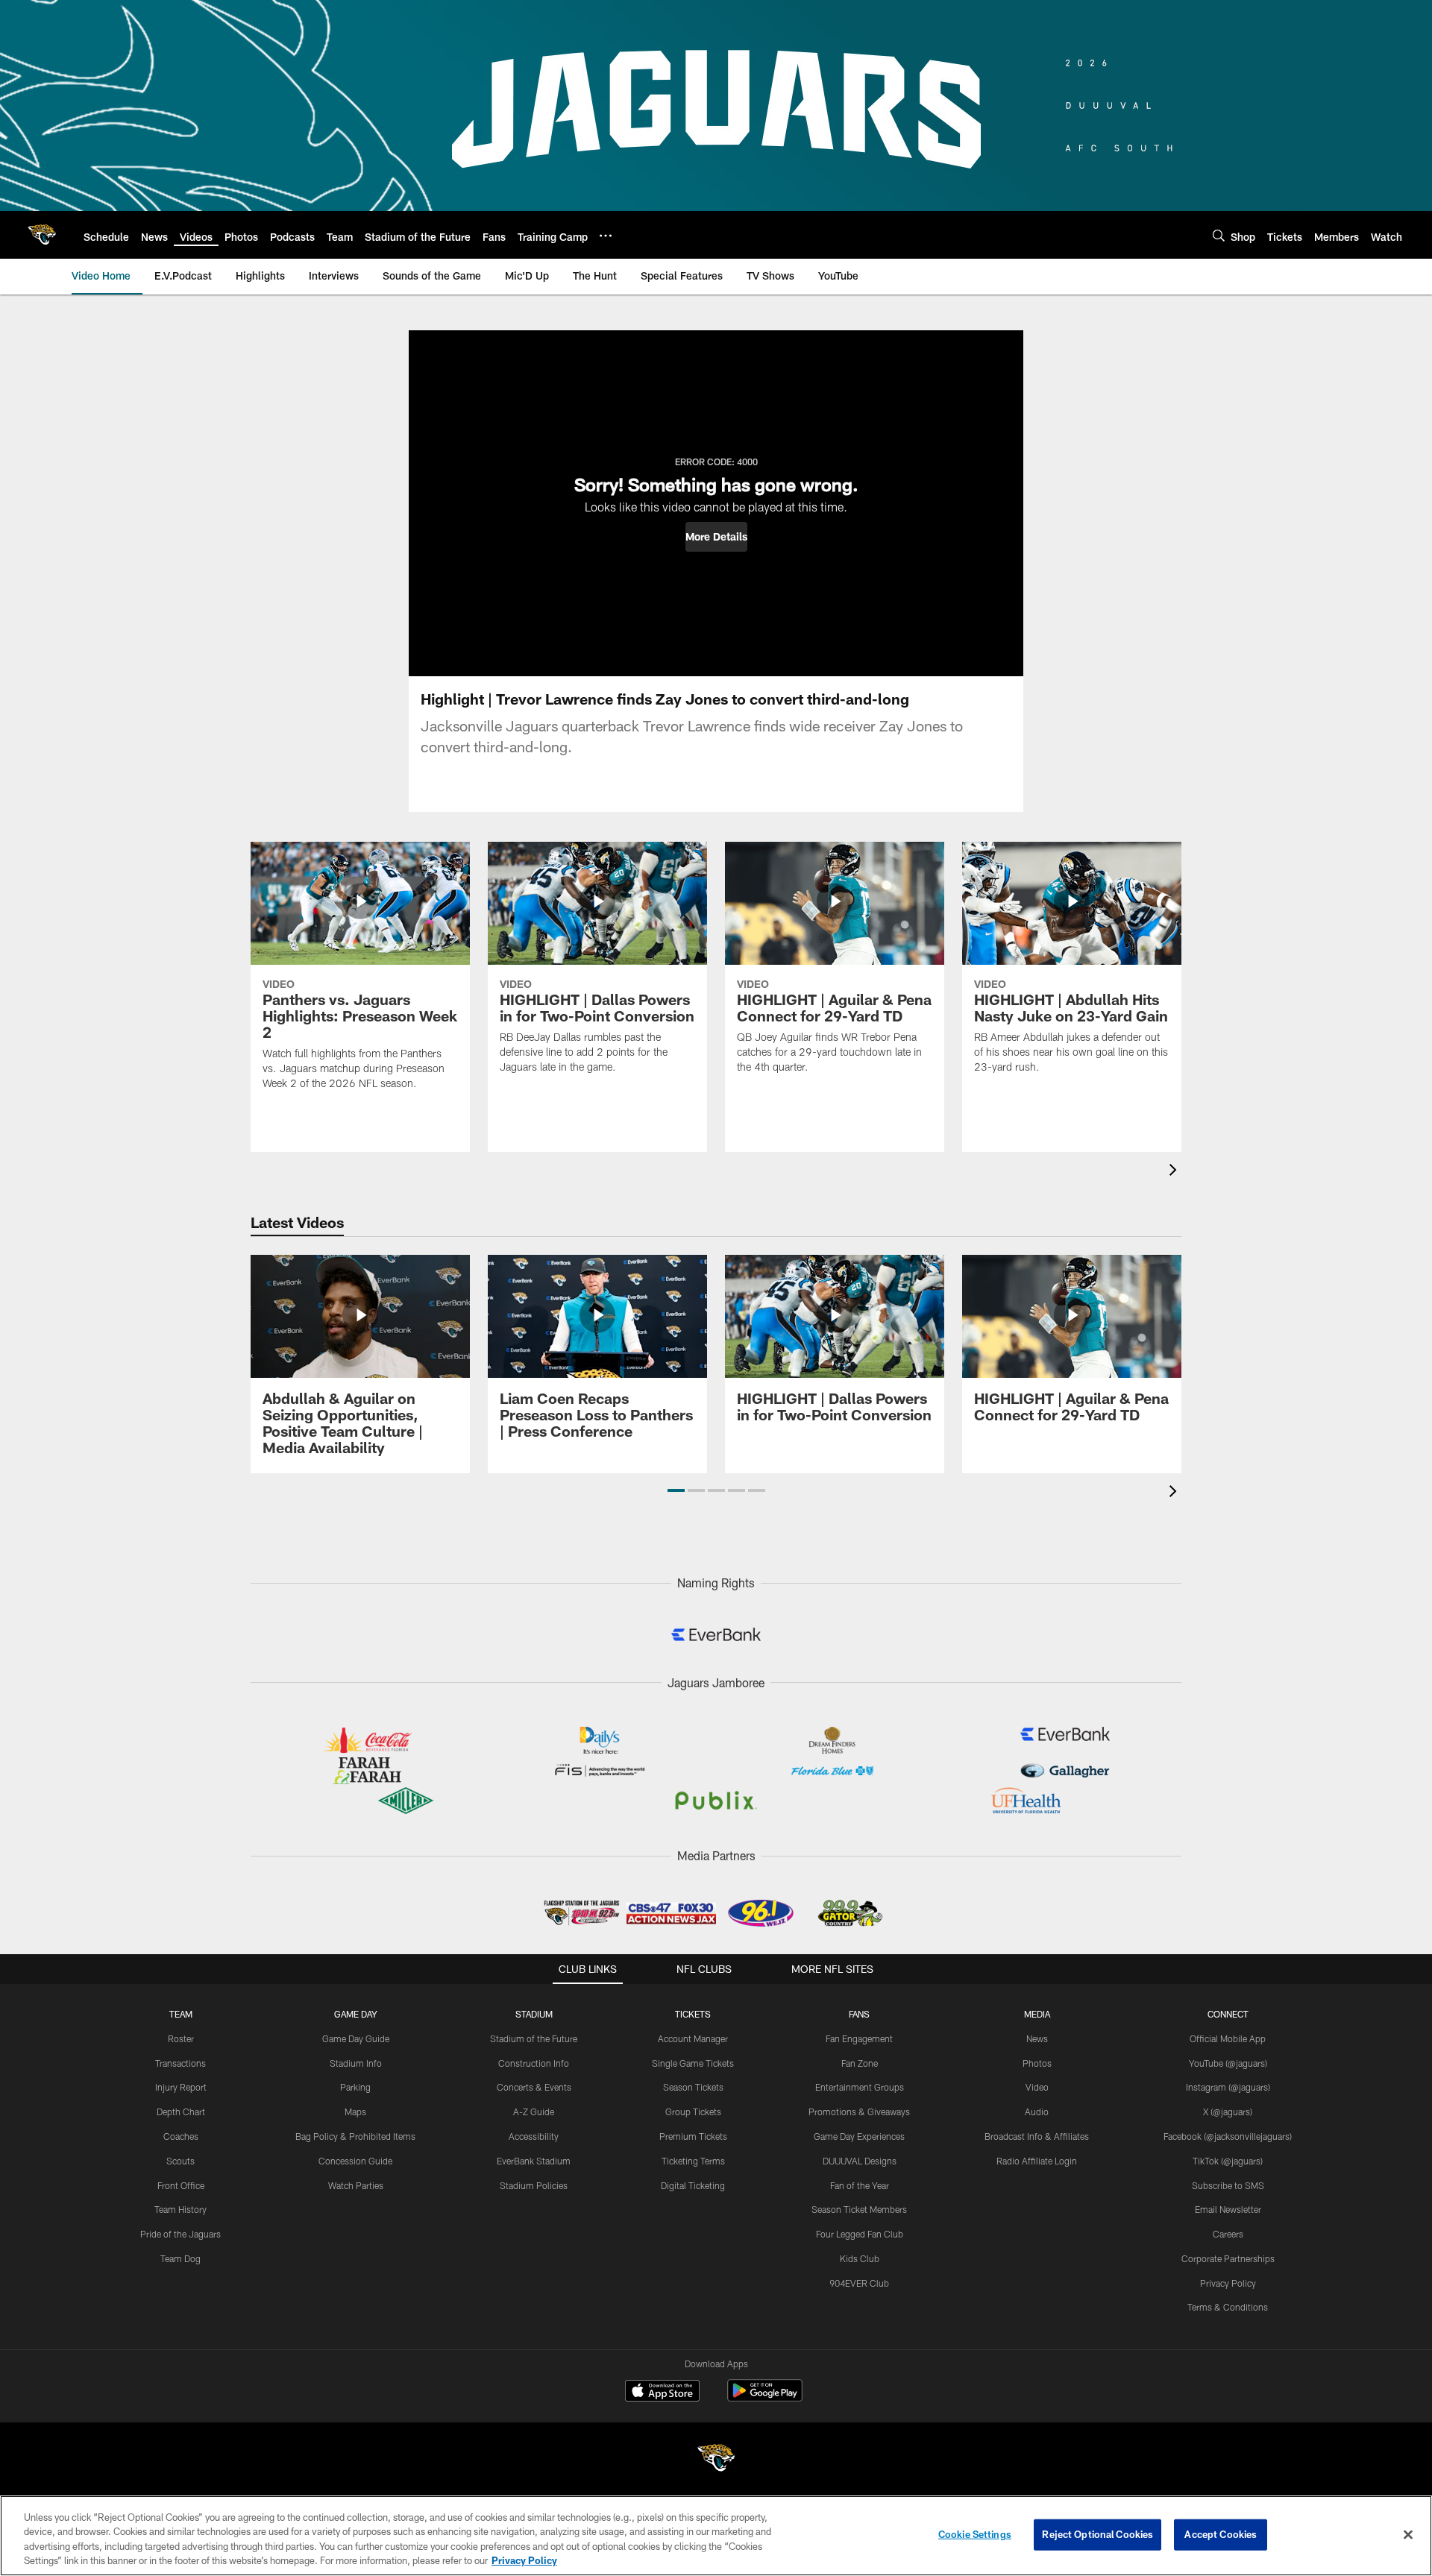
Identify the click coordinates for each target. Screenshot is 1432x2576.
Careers (1228, 2234)
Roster (181, 2038)
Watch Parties (356, 2185)
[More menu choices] (606, 236)
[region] (716, 2536)
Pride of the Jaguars (180, 2234)
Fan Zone (860, 2063)
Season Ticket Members (859, 2209)
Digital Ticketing (693, 2185)
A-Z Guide (534, 2111)
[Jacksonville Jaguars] (716, 2460)
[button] (716, 537)
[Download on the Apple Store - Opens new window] (662, 2393)
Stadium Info (356, 2063)
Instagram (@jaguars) (1228, 2087)
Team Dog (180, 2258)
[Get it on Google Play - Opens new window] (765, 2398)
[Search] (1219, 235)
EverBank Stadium (534, 2161)
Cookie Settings (975, 2534)
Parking (355, 2087)
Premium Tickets (693, 2136)
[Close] (1408, 2534)
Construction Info (534, 2063)
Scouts (180, 2161)
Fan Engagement (859, 2038)
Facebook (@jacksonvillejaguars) (1228, 2136)
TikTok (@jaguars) (1228, 2161)
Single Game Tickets (693, 2063)
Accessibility (534, 2136)
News (1037, 2038)
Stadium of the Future (534, 2038)
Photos (1037, 2063)
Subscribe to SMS (1228, 2185)
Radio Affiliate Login (1037, 2161)
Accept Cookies (1221, 2534)
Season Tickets (693, 2087)
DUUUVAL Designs (860, 2161)
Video (1037, 2087)
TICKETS (693, 2014)
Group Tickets (693, 2111)
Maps (355, 2111)
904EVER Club (859, 2283)
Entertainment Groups (860, 2087)
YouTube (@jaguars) (1228, 2063)
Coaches (181, 2136)
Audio (1037, 2111)
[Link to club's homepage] (42, 235)
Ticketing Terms (693, 2161)
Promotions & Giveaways (859, 2111)
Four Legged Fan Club (860, 2234)
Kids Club (860, 2258)
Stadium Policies (534, 2185)
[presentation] (1175, 1172)
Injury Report (181, 2087)
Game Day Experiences (859, 2136)
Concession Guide (355, 2161)
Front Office (181, 2185)
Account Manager (693, 2038)
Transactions (180, 2063)
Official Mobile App (1228, 2038)
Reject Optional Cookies (1097, 2534)
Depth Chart (181, 2111)
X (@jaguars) (1228, 2111)
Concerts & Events (534, 2087)
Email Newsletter (1228, 2209)
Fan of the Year (860, 2185)
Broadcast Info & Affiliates (1037, 2136)
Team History (180, 2209)
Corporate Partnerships (1228, 2258)
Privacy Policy (1228, 2283)
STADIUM (534, 2014)
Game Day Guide (356, 2038)
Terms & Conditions (1228, 2307)
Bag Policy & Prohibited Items (355, 2136)
